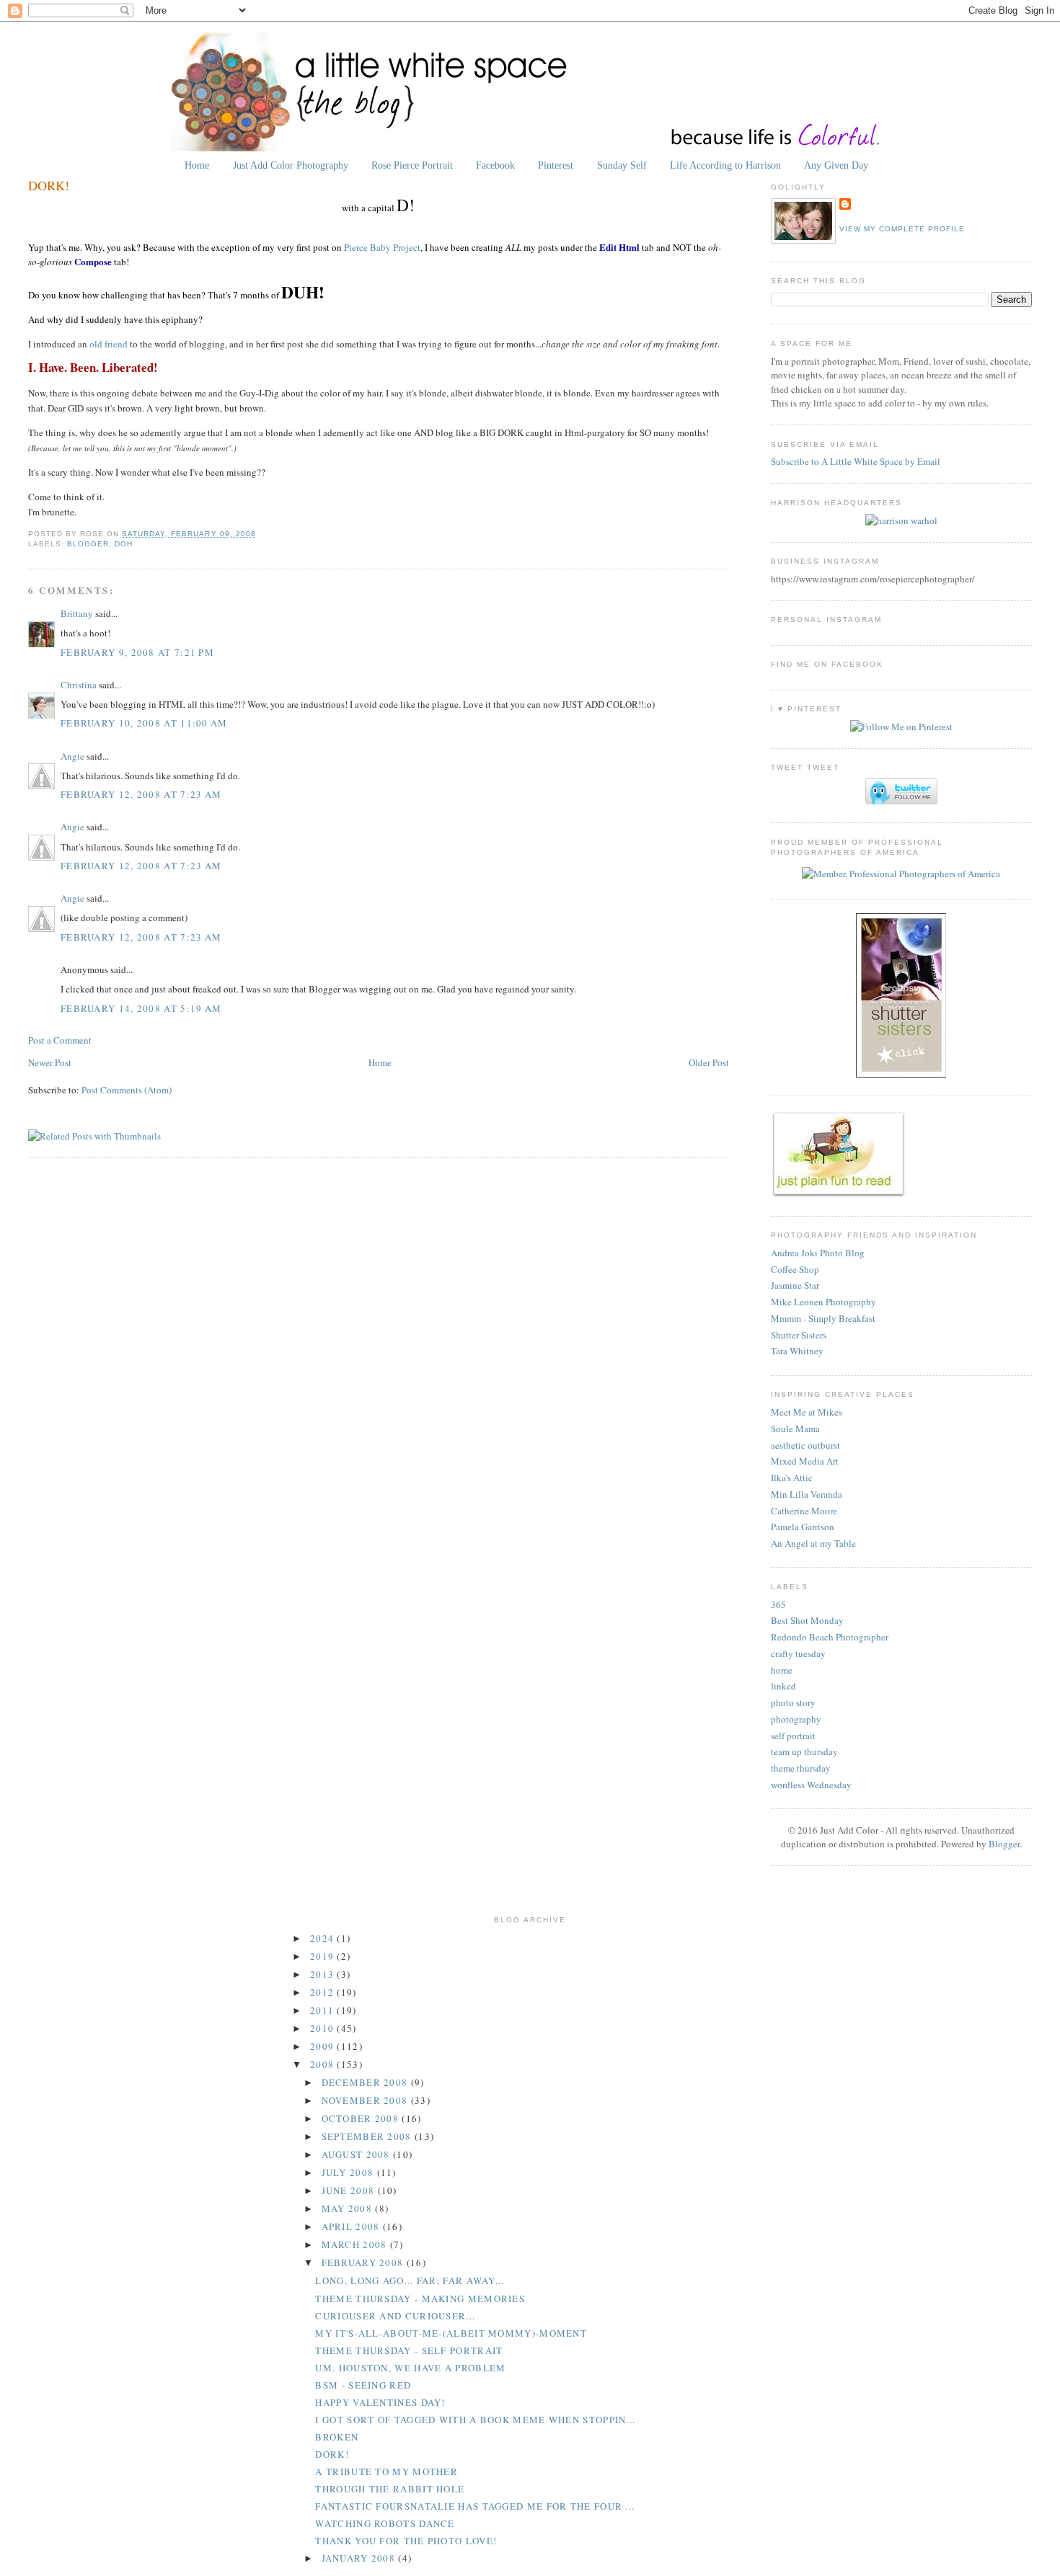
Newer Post (50, 1062)
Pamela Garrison (803, 1527)
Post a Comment (60, 1040)
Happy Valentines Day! (380, 2402)
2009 (324, 2046)
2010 (324, 2028)
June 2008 (350, 2190)
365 (778, 1604)
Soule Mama (795, 1429)
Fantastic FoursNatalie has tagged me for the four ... (475, 2506)
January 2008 (360, 2558)
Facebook (495, 165)
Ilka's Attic (792, 1478)
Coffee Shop (795, 1269)
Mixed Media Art (805, 1461)
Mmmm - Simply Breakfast (823, 1318)
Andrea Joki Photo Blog (818, 1253)
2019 (324, 1956)
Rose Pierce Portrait (412, 165)
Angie (72, 756)
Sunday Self (622, 165)
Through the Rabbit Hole (390, 2489)
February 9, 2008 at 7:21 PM (137, 652)
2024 (324, 1938)
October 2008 (362, 2118)
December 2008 (366, 2082)
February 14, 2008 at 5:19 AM (141, 1008)
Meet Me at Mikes (807, 1412)
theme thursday (801, 1768)
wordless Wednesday (811, 1785)
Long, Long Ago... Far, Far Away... (410, 2280)
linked (783, 1686)
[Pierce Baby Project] (901, 520)
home (782, 1670)
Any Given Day (836, 165)
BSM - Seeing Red (363, 2385)
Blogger (88, 544)
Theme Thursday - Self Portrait (409, 2350)
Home (197, 165)
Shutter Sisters (799, 1335)
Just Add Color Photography (291, 165)
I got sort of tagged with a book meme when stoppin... (475, 2420)
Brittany (77, 613)
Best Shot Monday (807, 1620)
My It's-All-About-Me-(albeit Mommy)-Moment (451, 2333)
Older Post (709, 1062)
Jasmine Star (795, 1285)
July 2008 (349, 2172)
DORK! (49, 185)
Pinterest (556, 165)
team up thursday (804, 1751)
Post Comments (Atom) (127, 1090)
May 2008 (349, 2208)
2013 (324, 1974)
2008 (324, 2064)
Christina (79, 685)
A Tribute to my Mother (387, 2471)
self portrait (793, 1736)
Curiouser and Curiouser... (395, 2316)
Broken (337, 2437)
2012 (324, 1992)
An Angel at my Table (813, 1543)
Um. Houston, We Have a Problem (410, 2368)
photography (796, 1719)
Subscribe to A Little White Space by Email (856, 461)
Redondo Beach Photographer (830, 1637)
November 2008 (366, 2100)
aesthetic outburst (805, 1445)
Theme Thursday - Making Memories (420, 2299)
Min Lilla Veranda (807, 1494)
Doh (124, 544)
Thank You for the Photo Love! (406, 2541)
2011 (324, 2010)
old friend (109, 344)
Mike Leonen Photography (823, 1302)
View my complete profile (902, 229)
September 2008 (368, 2136)
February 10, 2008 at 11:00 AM (144, 723)
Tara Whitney (797, 1351)
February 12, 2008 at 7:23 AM (141, 794)
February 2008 (364, 2262)
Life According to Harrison (725, 165)
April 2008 (352, 2226)
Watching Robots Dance (385, 2523)
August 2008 (358, 2154)
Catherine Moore (804, 1511)
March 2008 (356, 2244)
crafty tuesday (798, 1653)
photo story (793, 1702)
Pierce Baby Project (382, 247)
